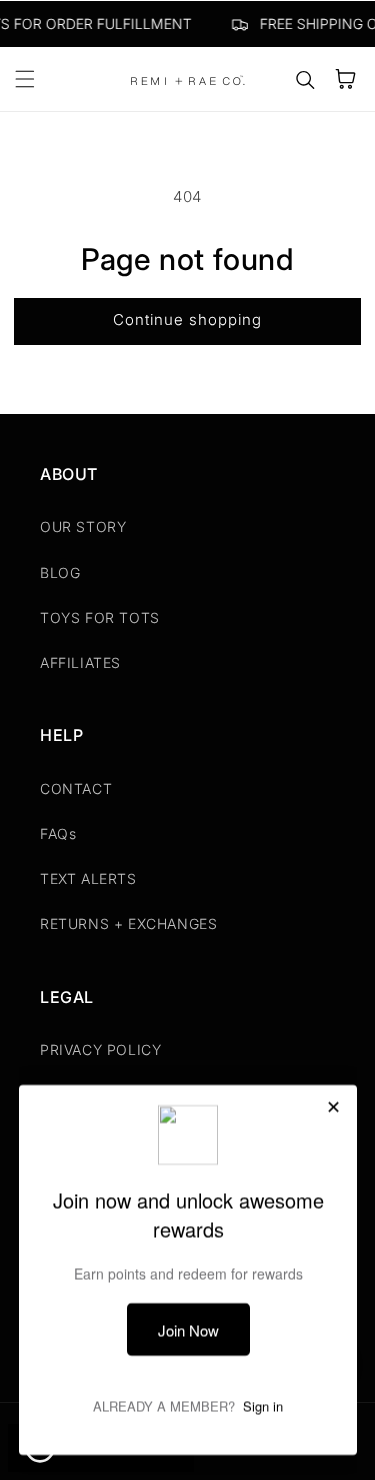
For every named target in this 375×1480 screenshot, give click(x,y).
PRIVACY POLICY (100, 1049)
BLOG (60, 572)
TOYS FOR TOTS (100, 617)
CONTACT (76, 788)
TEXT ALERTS (88, 878)
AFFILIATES (80, 662)
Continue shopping (187, 319)
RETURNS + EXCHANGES (128, 923)
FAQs (58, 833)
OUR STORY (83, 526)
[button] (25, 79)
